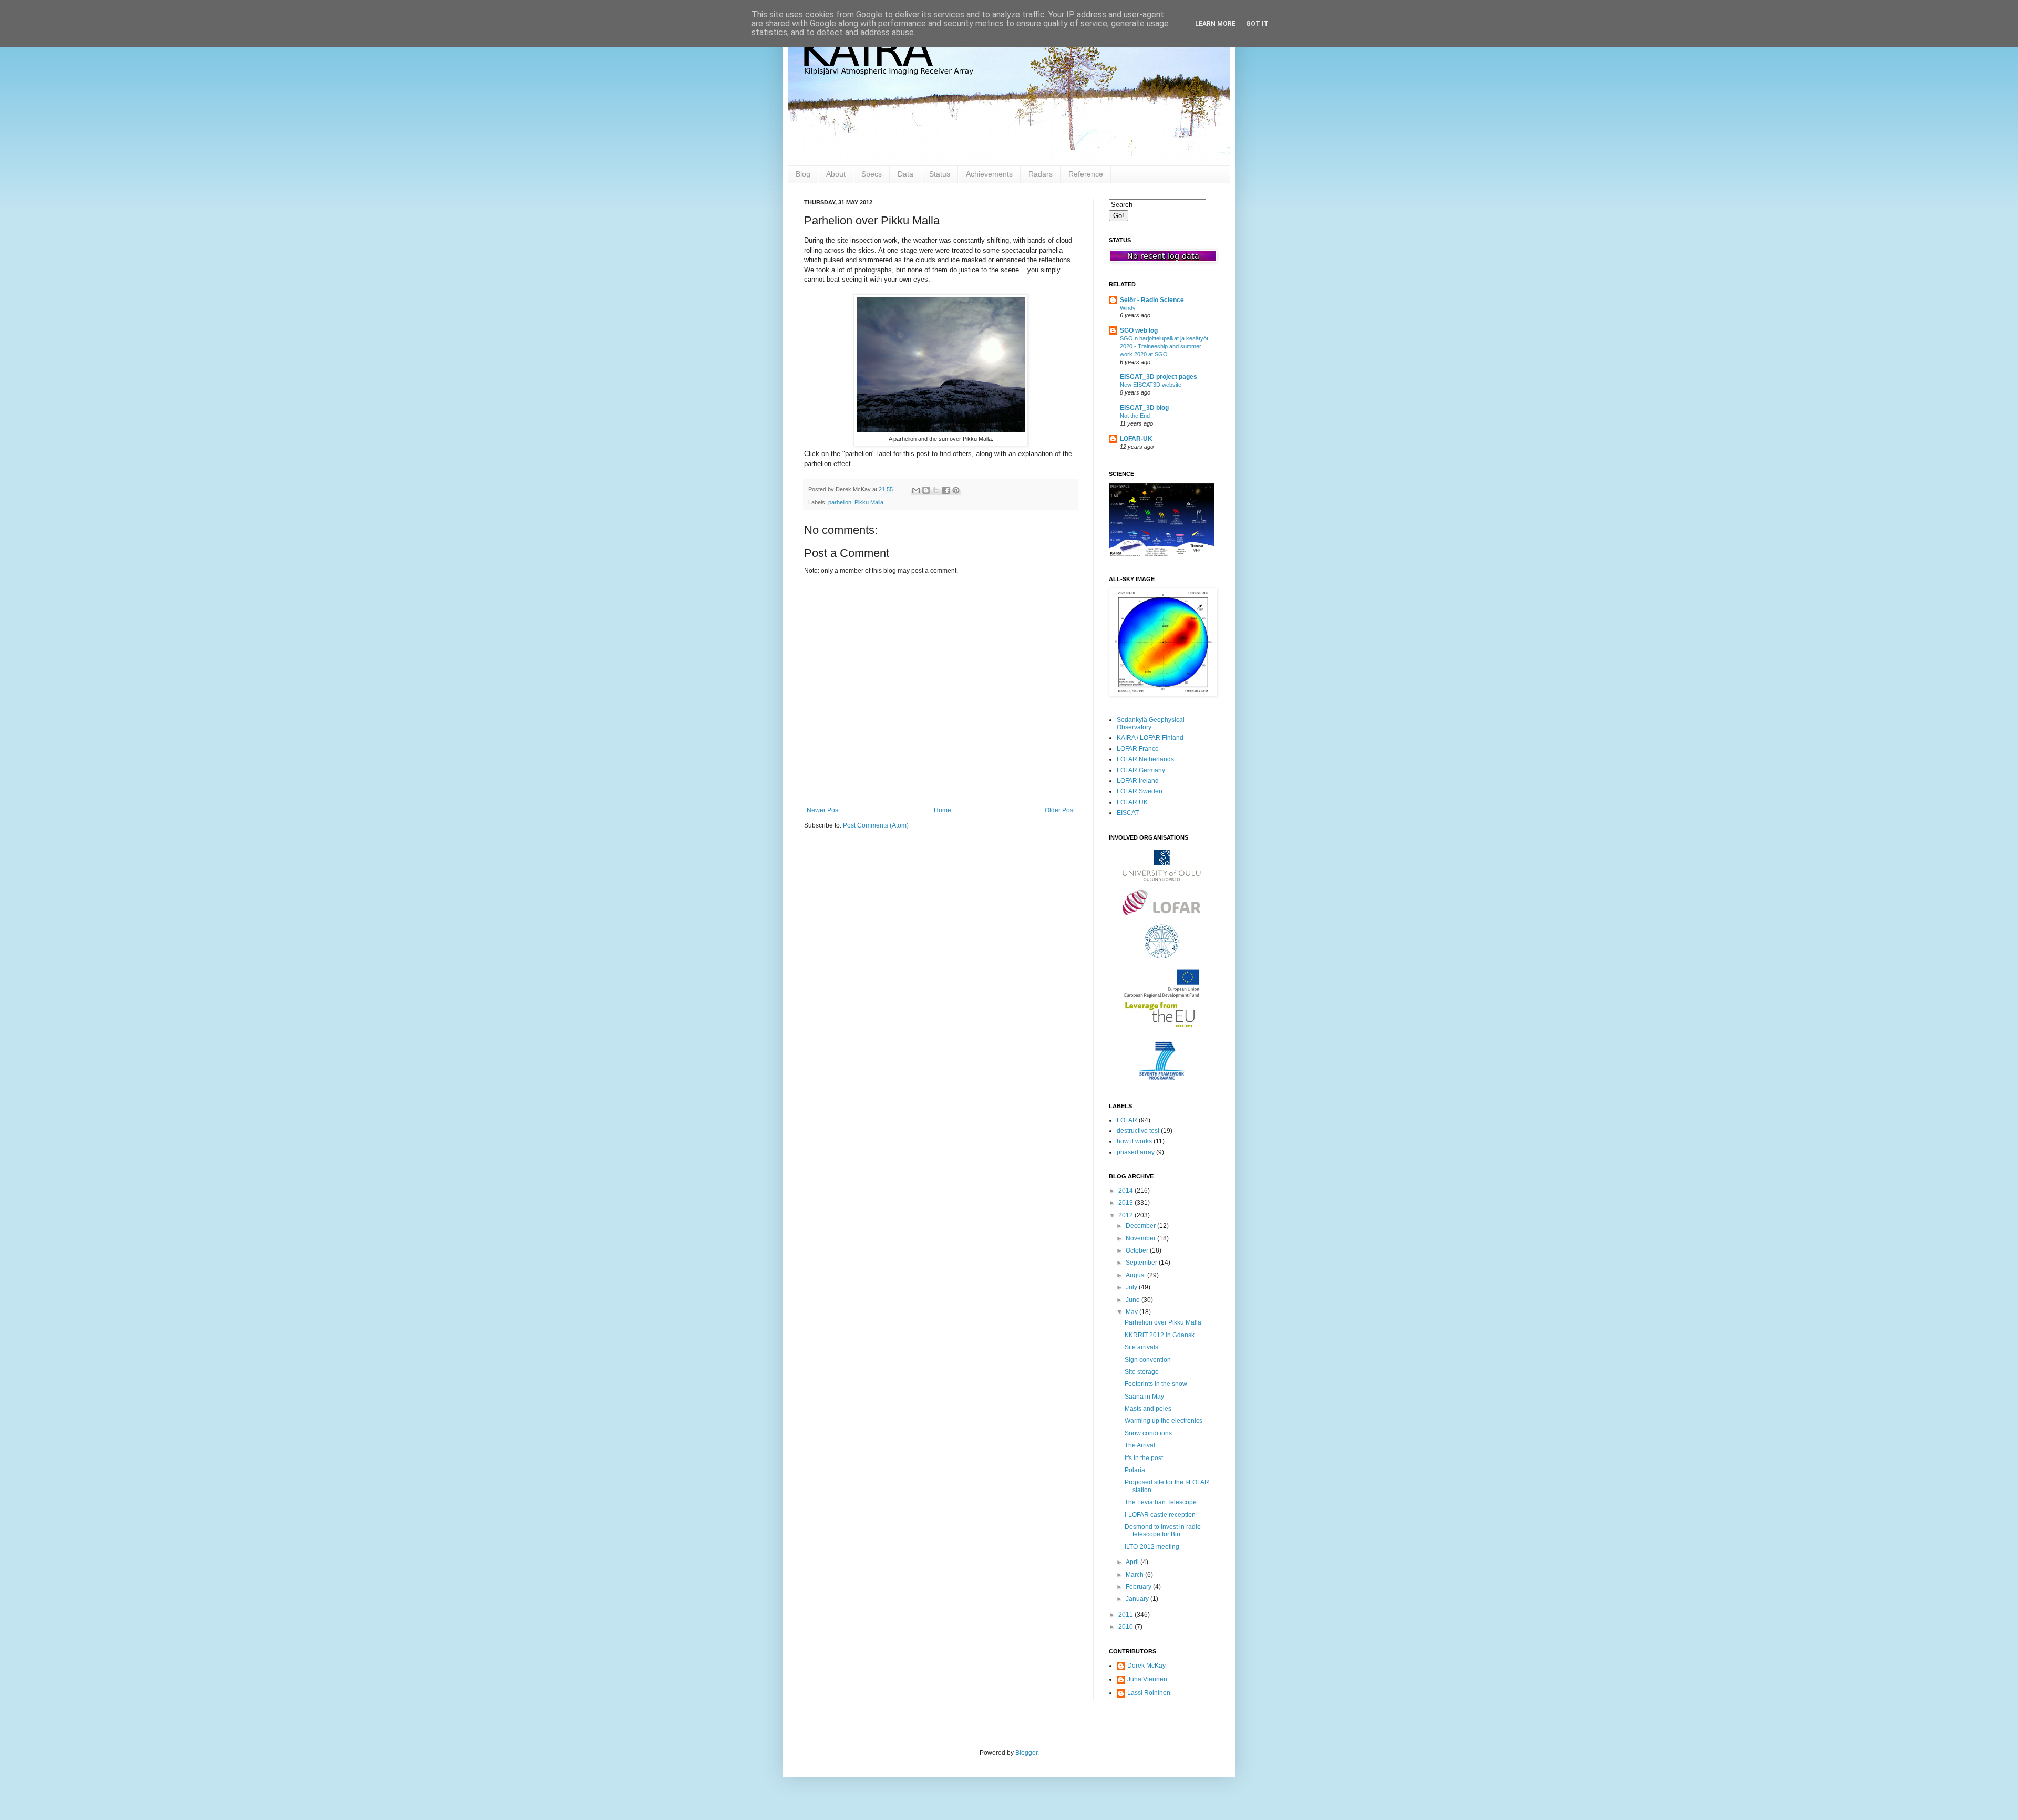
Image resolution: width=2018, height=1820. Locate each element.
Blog (803, 174)
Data (905, 174)
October (1138, 1250)
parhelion (840, 502)
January (1138, 1599)
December (1141, 1226)
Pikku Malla (869, 502)
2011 (1126, 1615)
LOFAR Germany (1141, 770)
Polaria (1135, 1470)
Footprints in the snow (1156, 1384)
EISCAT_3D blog (1144, 408)
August (1136, 1275)
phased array (1136, 1152)
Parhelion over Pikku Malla (1163, 1322)
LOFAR (1127, 1120)
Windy (1128, 308)
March (1135, 1575)
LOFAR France (1138, 749)
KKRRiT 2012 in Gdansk (1160, 1335)
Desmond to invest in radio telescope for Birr (1163, 1531)
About (836, 174)
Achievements (989, 174)
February (1139, 1587)
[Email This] (916, 490)
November (1141, 1238)
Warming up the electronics (1164, 1421)
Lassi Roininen (1149, 1693)
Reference (1086, 174)
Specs (872, 174)
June (1134, 1300)
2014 (1126, 1191)
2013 (1126, 1203)
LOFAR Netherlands (1145, 759)
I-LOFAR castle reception (1160, 1515)
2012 (1126, 1215)
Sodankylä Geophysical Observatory (1151, 723)
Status (940, 174)
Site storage (1142, 1372)
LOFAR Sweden (1140, 791)
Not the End (1135, 416)
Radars (1041, 174)
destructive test (1138, 1131)
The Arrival (1140, 1445)
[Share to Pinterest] (956, 490)
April (1133, 1562)
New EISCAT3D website (1151, 385)
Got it (1257, 24)
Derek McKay (1146, 1666)
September (1142, 1263)
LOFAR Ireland (1138, 781)
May (1132, 1312)
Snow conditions (1148, 1433)
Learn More (1215, 24)
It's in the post (1144, 1458)
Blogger (1026, 1753)
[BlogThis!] (926, 490)
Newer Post (823, 810)
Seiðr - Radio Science (1152, 300)
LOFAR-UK (1136, 439)
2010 (1126, 1627)
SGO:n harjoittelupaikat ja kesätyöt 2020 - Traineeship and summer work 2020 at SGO (1164, 346)
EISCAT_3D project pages (1159, 377)
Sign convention (1148, 1360)
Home (943, 810)
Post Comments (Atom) (876, 825)
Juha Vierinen (1147, 1679)
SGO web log (1139, 330)
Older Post (1060, 810)
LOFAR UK (1132, 802)
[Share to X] (936, 490)
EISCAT (1128, 813)
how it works (1134, 1141)
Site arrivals (1141, 1347)
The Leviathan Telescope (1161, 1502)
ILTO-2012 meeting (1152, 1547)
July (1132, 1287)
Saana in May (1144, 1397)
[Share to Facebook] (946, 490)
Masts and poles (1148, 1409)
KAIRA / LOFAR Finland (1150, 738)
